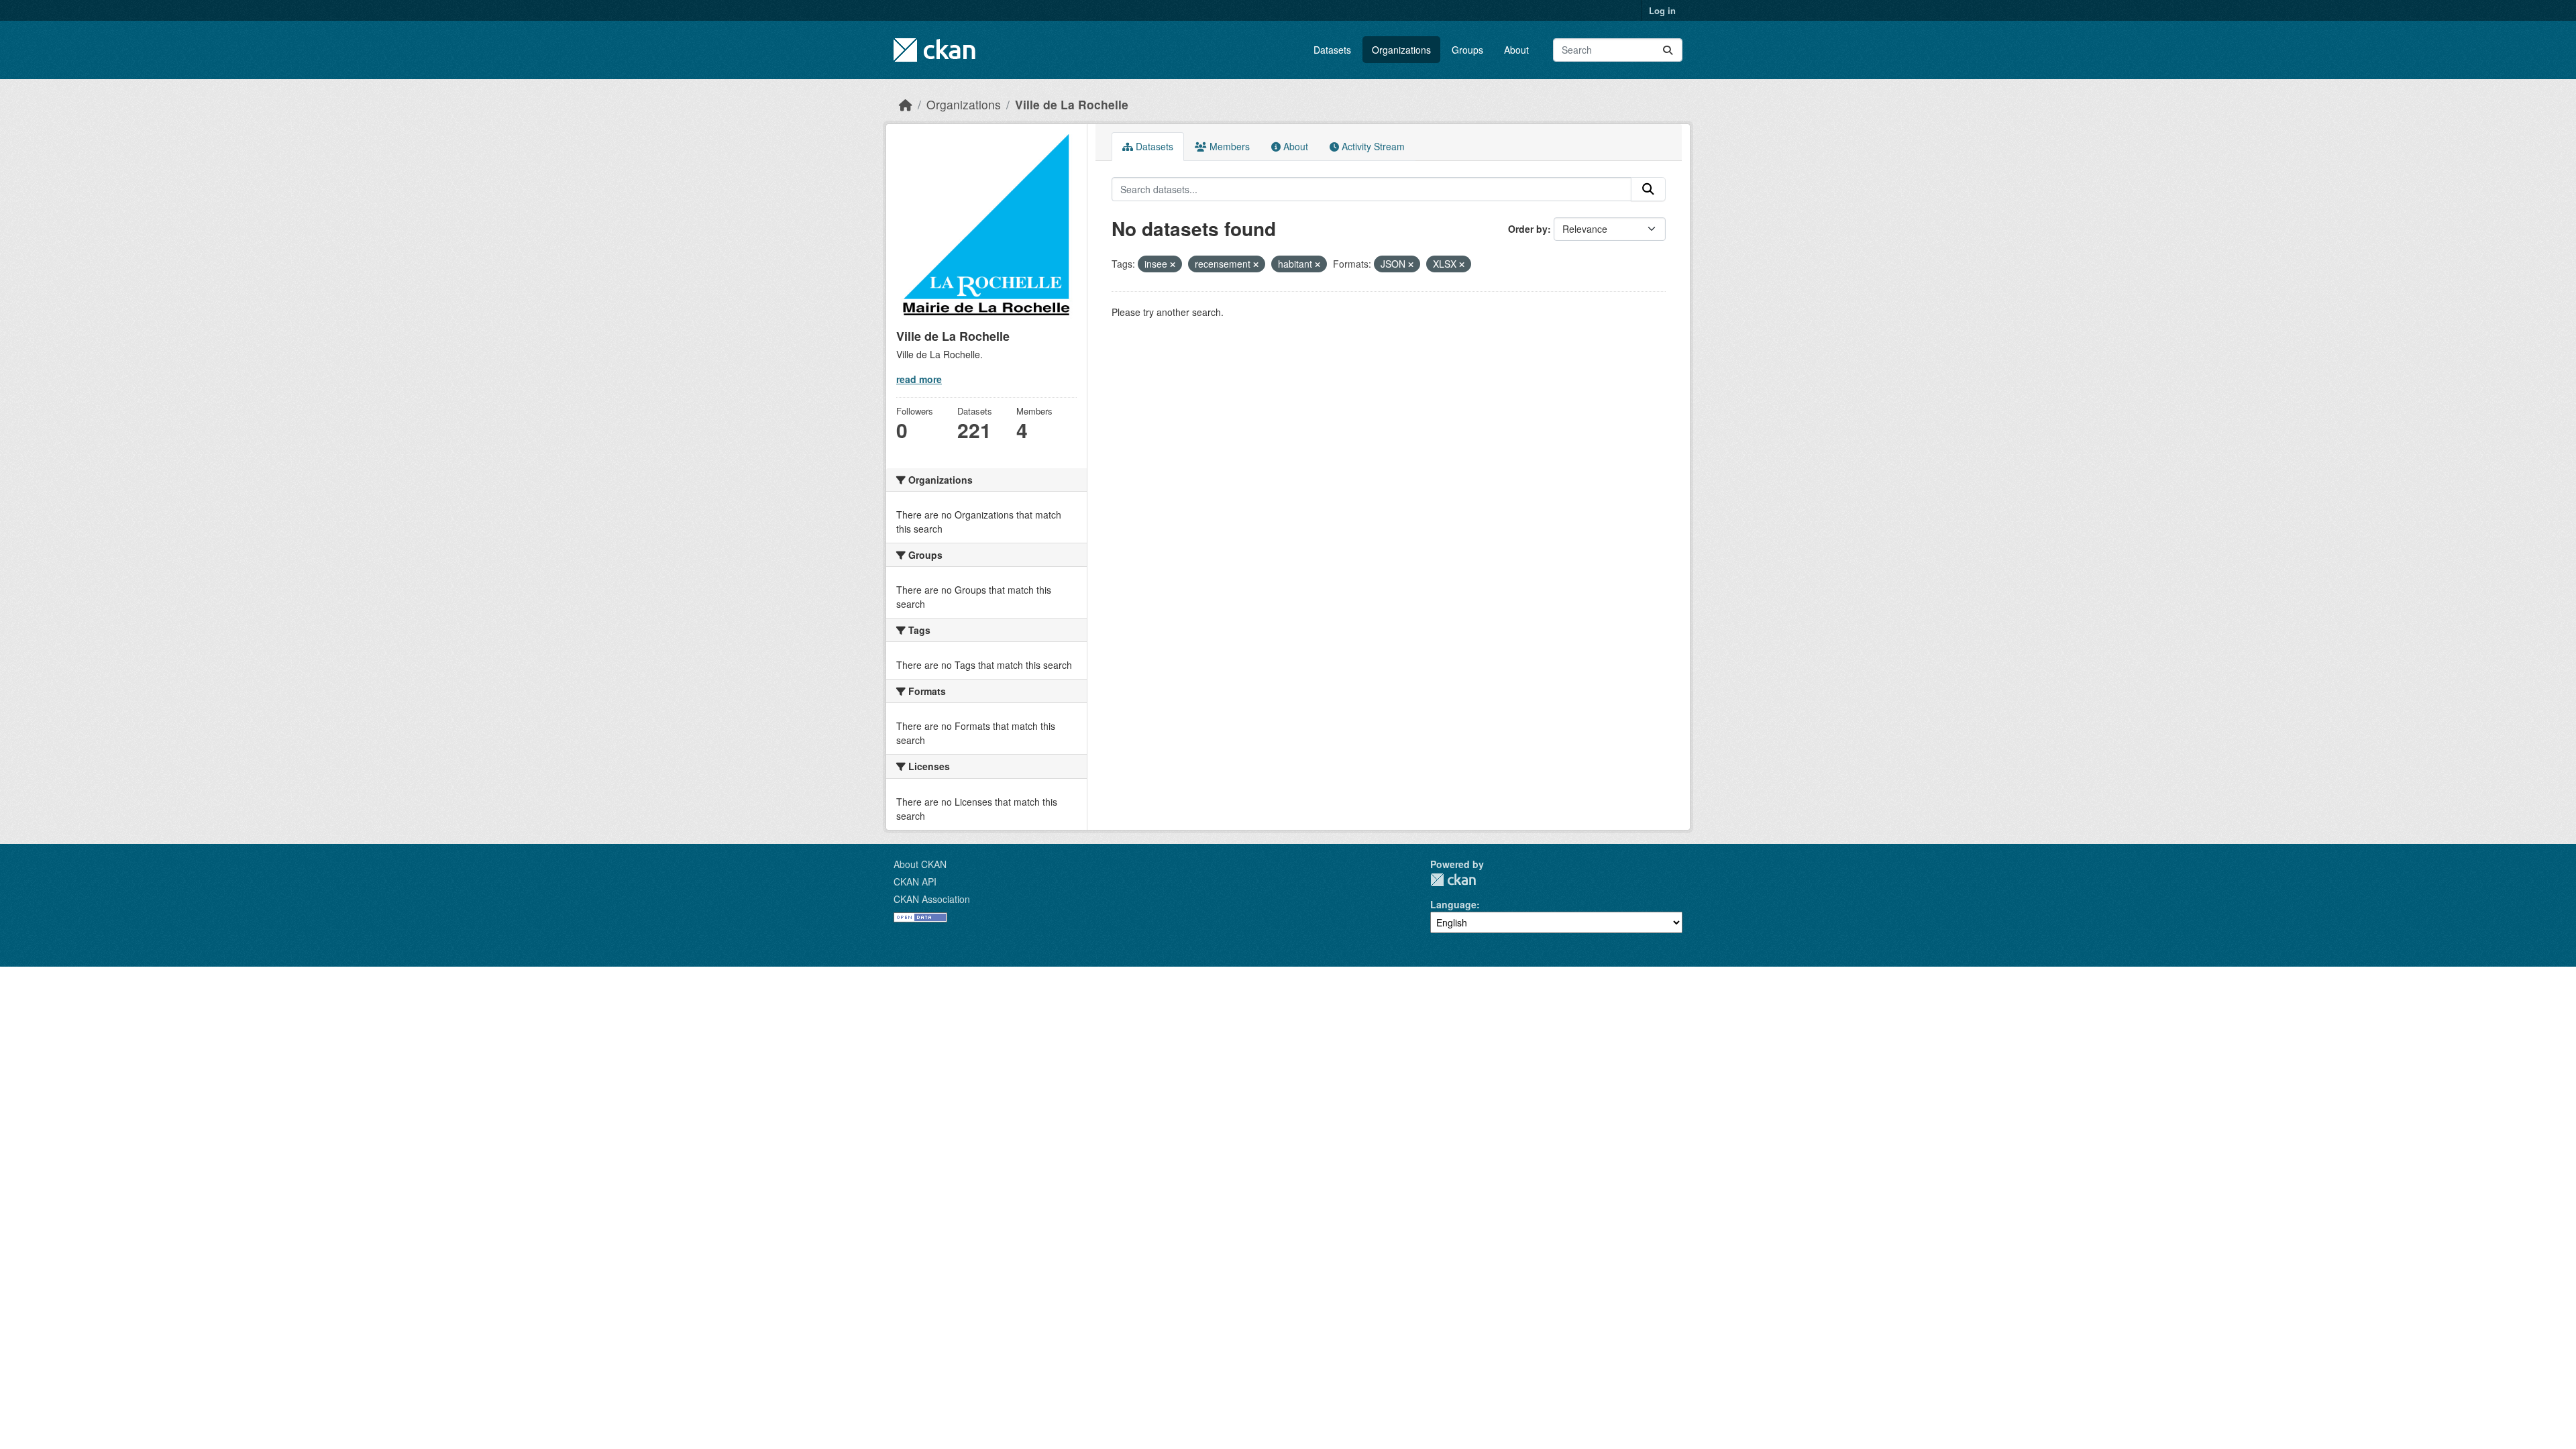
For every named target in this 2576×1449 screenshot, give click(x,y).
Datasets (1332, 50)
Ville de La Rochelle (1072, 104)
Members (1228, 146)
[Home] (906, 104)
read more (919, 379)
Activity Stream (1372, 146)
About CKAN (920, 864)
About (1516, 50)
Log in (1662, 10)
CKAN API (915, 881)
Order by (1528, 229)
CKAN (1453, 880)
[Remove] (1173, 264)
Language (1453, 904)
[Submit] (1668, 50)
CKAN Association (932, 899)
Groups (1467, 50)
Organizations (1401, 50)
